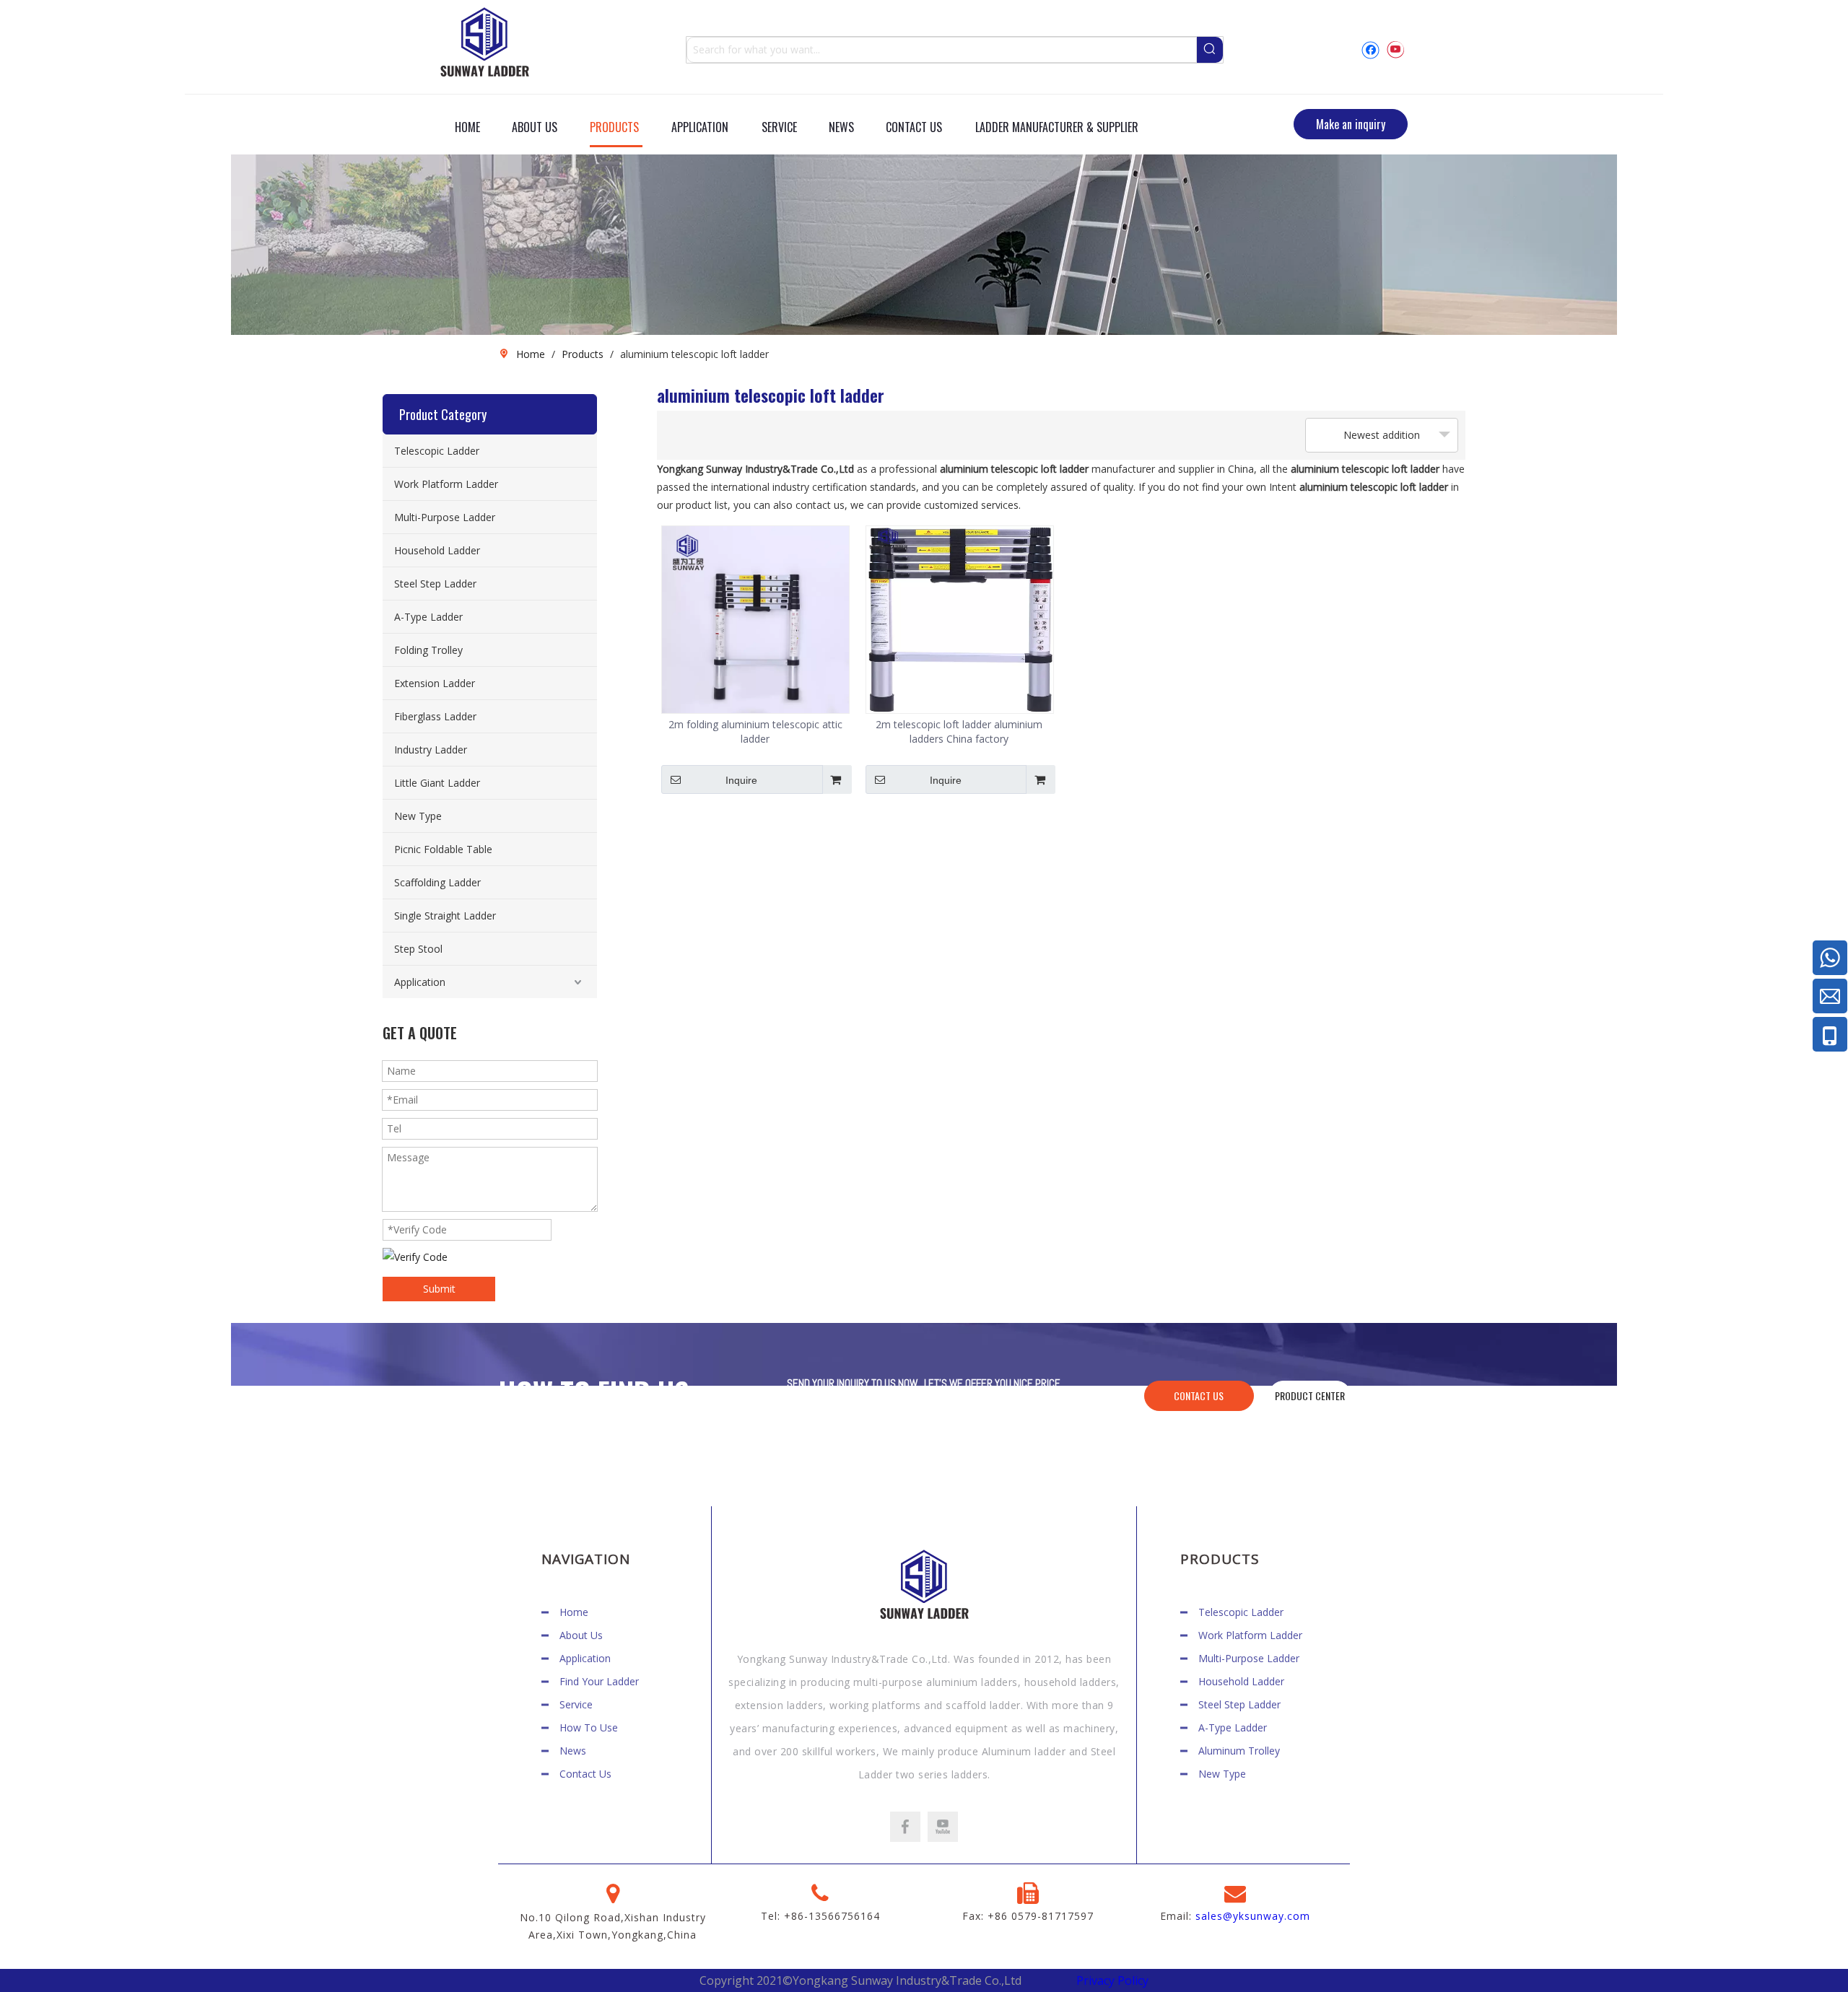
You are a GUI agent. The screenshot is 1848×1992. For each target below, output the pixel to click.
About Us (581, 1635)
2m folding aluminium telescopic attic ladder (755, 731)
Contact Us (585, 1774)
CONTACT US (1199, 1395)
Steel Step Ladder (435, 584)
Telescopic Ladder (437, 451)
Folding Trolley (428, 650)
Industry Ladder (431, 750)
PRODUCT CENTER (1310, 1395)
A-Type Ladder (428, 617)
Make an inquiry (1351, 124)
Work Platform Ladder (446, 484)
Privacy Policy (1112, 1980)
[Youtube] (1395, 49)
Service (576, 1704)
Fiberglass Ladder (435, 716)
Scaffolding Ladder (437, 882)
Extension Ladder (435, 683)
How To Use (589, 1727)
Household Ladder (437, 550)
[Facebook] (1370, 49)
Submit (439, 1289)
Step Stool (418, 949)
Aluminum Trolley (1239, 1751)
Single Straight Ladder (445, 916)
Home (574, 1612)
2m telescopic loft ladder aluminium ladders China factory (959, 731)
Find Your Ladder (599, 1681)
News (573, 1751)
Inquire (741, 780)
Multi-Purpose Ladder (445, 517)
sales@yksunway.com (1253, 1916)
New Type (418, 816)
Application (420, 982)
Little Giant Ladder (437, 783)
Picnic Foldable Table (443, 849)
